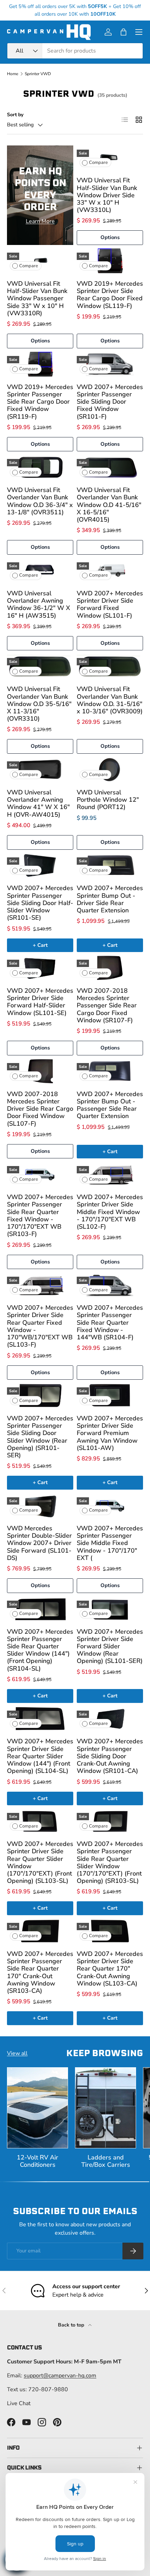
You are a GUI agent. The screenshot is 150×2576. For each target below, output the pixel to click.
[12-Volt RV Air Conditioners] (37, 2108)
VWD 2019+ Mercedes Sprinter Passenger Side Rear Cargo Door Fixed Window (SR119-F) (40, 402)
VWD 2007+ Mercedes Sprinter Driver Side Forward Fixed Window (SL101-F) (110, 604)
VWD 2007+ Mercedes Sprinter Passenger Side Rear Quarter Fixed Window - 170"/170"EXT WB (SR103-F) (40, 1215)
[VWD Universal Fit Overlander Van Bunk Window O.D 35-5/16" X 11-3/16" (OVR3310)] (40, 666)
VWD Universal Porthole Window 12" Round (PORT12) (108, 800)
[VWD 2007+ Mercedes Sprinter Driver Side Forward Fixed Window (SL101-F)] (110, 570)
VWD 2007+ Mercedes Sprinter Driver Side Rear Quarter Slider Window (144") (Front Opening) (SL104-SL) (40, 1756)
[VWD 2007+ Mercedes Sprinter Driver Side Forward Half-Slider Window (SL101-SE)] (40, 968)
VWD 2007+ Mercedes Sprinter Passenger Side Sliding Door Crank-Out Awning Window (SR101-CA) (110, 1756)
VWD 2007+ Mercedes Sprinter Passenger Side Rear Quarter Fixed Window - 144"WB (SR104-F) (110, 1322)
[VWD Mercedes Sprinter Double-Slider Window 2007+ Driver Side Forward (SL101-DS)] (40, 1505)
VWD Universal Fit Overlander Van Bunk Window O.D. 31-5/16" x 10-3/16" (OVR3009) (110, 700)
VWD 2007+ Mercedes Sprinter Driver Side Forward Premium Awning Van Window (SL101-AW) (110, 1433)
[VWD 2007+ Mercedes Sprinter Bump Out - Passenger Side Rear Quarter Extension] (110, 1071)
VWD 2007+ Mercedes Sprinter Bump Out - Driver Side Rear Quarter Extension (110, 899)
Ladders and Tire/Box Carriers (106, 2161)
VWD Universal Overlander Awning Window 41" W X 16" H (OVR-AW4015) (38, 803)
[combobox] (75, 51)
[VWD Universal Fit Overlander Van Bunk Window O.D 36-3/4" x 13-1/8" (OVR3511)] (40, 467)
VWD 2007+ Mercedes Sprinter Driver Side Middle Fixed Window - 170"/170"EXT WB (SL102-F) (110, 1212)
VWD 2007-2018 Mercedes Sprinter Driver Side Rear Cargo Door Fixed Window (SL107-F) (40, 1109)
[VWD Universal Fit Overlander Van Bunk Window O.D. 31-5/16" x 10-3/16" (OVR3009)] (110, 666)
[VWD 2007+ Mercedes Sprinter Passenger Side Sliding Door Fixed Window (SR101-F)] (110, 364)
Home (13, 74)
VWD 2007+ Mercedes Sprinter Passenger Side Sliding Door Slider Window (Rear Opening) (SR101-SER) (40, 1437)
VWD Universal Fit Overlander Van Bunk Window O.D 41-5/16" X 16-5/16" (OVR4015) (109, 505)
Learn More (40, 221)
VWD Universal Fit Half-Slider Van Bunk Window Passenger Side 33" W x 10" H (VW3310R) (37, 298)
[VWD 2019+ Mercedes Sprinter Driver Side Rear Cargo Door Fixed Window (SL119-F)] (110, 261)
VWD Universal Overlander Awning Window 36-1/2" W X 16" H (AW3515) (39, 604)
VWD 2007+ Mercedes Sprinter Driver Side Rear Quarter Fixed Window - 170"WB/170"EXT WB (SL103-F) (40, 1326)
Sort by (15, 115)
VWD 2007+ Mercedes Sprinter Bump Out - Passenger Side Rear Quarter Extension (110, 1105)
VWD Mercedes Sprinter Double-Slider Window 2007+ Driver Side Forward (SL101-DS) (39, 1543)
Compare (98, 163)
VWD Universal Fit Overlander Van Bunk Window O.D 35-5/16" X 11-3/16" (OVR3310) (39, 704)
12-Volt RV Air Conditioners (37, 2161)
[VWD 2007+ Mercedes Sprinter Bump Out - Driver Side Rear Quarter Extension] (110, 866)
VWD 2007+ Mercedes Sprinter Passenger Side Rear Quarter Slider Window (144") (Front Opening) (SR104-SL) (40, 1650)
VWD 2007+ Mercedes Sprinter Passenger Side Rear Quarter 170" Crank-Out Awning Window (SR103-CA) (40, 1972)
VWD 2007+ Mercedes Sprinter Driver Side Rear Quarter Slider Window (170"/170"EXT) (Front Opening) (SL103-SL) (40, 1862)
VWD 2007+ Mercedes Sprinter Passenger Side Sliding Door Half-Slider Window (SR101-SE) (40, 903)
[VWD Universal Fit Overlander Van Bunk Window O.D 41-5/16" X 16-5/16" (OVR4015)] (110, 467)
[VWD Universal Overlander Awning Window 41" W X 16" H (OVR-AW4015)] (40, 770)
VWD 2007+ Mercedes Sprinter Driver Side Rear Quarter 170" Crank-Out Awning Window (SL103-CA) (110, 1969)
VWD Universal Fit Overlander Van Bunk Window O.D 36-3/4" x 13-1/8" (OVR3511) (40, 501)
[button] (123, 32)
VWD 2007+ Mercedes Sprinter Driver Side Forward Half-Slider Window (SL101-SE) (40, 1002)
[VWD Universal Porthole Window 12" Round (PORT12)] (110, 770)
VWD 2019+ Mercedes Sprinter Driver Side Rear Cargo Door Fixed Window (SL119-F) (110, 295)
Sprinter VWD (38, 74)
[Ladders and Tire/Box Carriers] (106, 2108)
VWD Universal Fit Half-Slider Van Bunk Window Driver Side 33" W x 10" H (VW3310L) (107, 195)
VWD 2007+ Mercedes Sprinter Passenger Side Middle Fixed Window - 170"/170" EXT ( (110, 1543)
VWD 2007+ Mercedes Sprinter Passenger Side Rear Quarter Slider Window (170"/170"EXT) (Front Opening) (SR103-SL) (110, 1862)
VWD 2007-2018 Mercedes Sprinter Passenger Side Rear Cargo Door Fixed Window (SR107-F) (107, 1005)
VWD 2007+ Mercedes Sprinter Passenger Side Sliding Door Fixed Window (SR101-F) (110, 402)
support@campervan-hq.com (60, 2376)
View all (17, 2053)
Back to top (72, 2325)
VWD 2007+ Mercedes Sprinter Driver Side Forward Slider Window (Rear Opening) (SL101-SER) (110, 1646)
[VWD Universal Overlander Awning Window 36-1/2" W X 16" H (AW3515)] (40, 570)
